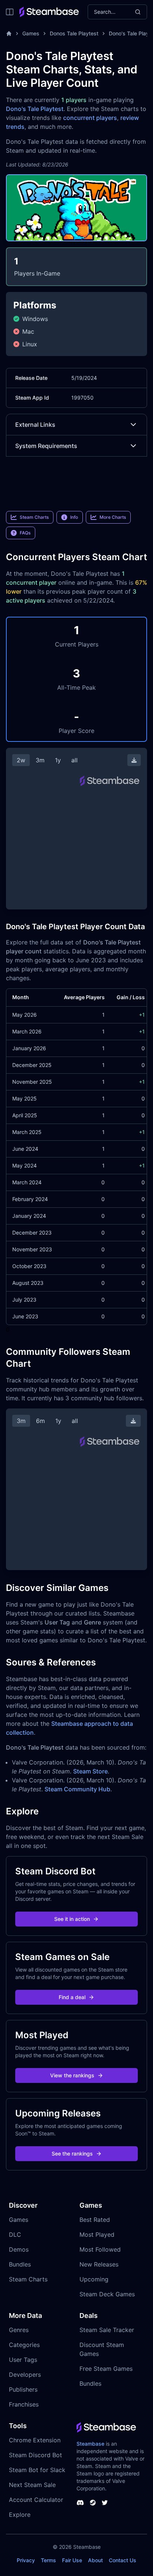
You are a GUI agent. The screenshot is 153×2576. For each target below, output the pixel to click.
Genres (19, 2330)
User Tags (23, 2360)
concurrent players (90, 118)
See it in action (72, 1919)
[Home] (9, 34)
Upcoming (94, 2279)
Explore (20, 2515)
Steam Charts (28, 2279)
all (74, 760)
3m (40, 760)
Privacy (26, 2560)
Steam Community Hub (77, 1789)
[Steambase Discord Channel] (80, 2503)
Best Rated (95, 2220)
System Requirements (46, 446)
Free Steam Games (106, 2369)
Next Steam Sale (32, 2485)
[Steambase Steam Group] (93, 2503)
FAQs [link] (25, 533)
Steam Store (90, 1771)
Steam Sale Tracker (107, 2330)
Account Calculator (36, 2500)
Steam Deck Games (107, 2294)
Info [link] (74, 517)
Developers (25, 2375)
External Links (35, 425)
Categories (24, 2345)
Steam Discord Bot (35, 2455)
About (95, 2560)
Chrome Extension (35, 2440)
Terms (48, 2560)
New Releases (99, 2264)
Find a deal (72, 1997)
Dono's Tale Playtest (35, 109)
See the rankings (72, 2153)
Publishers (23, 2389)
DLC (15, 2234)
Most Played (97, 2234)
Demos (19, 2249)
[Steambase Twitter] (105, 2503)
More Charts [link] (113, 517)
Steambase (90, 2444)
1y (58, 760)
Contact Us (123, 2560)
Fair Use (72, 2560)
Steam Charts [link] (34, 517)
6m (40, 1421)
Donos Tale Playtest (74, 33)
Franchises (24, 2404)
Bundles (20, 2264)
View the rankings (72, 2075)
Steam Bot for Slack (37, 2470)
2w (21, 760)
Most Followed (100, 2249)
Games (31, 33)
